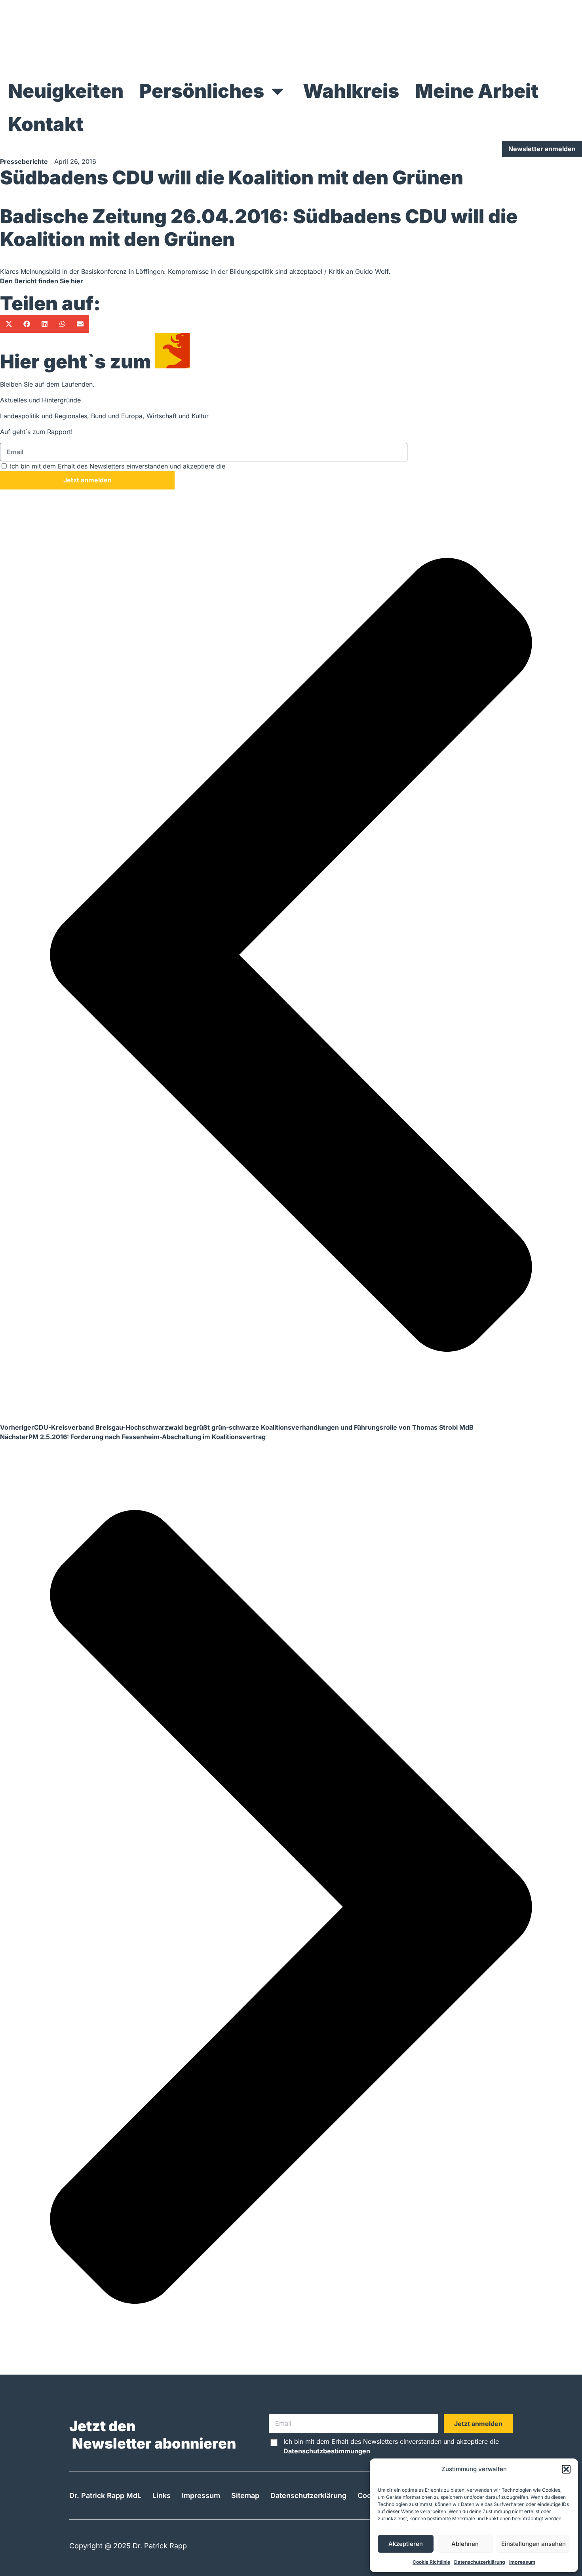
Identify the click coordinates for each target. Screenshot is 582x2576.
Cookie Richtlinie (431, 2562)
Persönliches (202, 91)
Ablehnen (465, 2544)
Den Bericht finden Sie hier (42, 281)
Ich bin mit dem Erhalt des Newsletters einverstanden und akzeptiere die (162, 466)
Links (162, 2495)
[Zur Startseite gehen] (291, 37)
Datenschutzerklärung (480, 2562)
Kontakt (46, 124)
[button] (566, 2469)
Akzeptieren (406, 2544)
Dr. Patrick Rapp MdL (105, 2495)
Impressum (522, 2562)
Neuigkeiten (66, 91)
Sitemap (245, 2495)
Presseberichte (24, 161)
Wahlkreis (351, 91)
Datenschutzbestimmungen (271, 466)
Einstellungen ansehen (533, 2544)
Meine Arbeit (477, 91)
